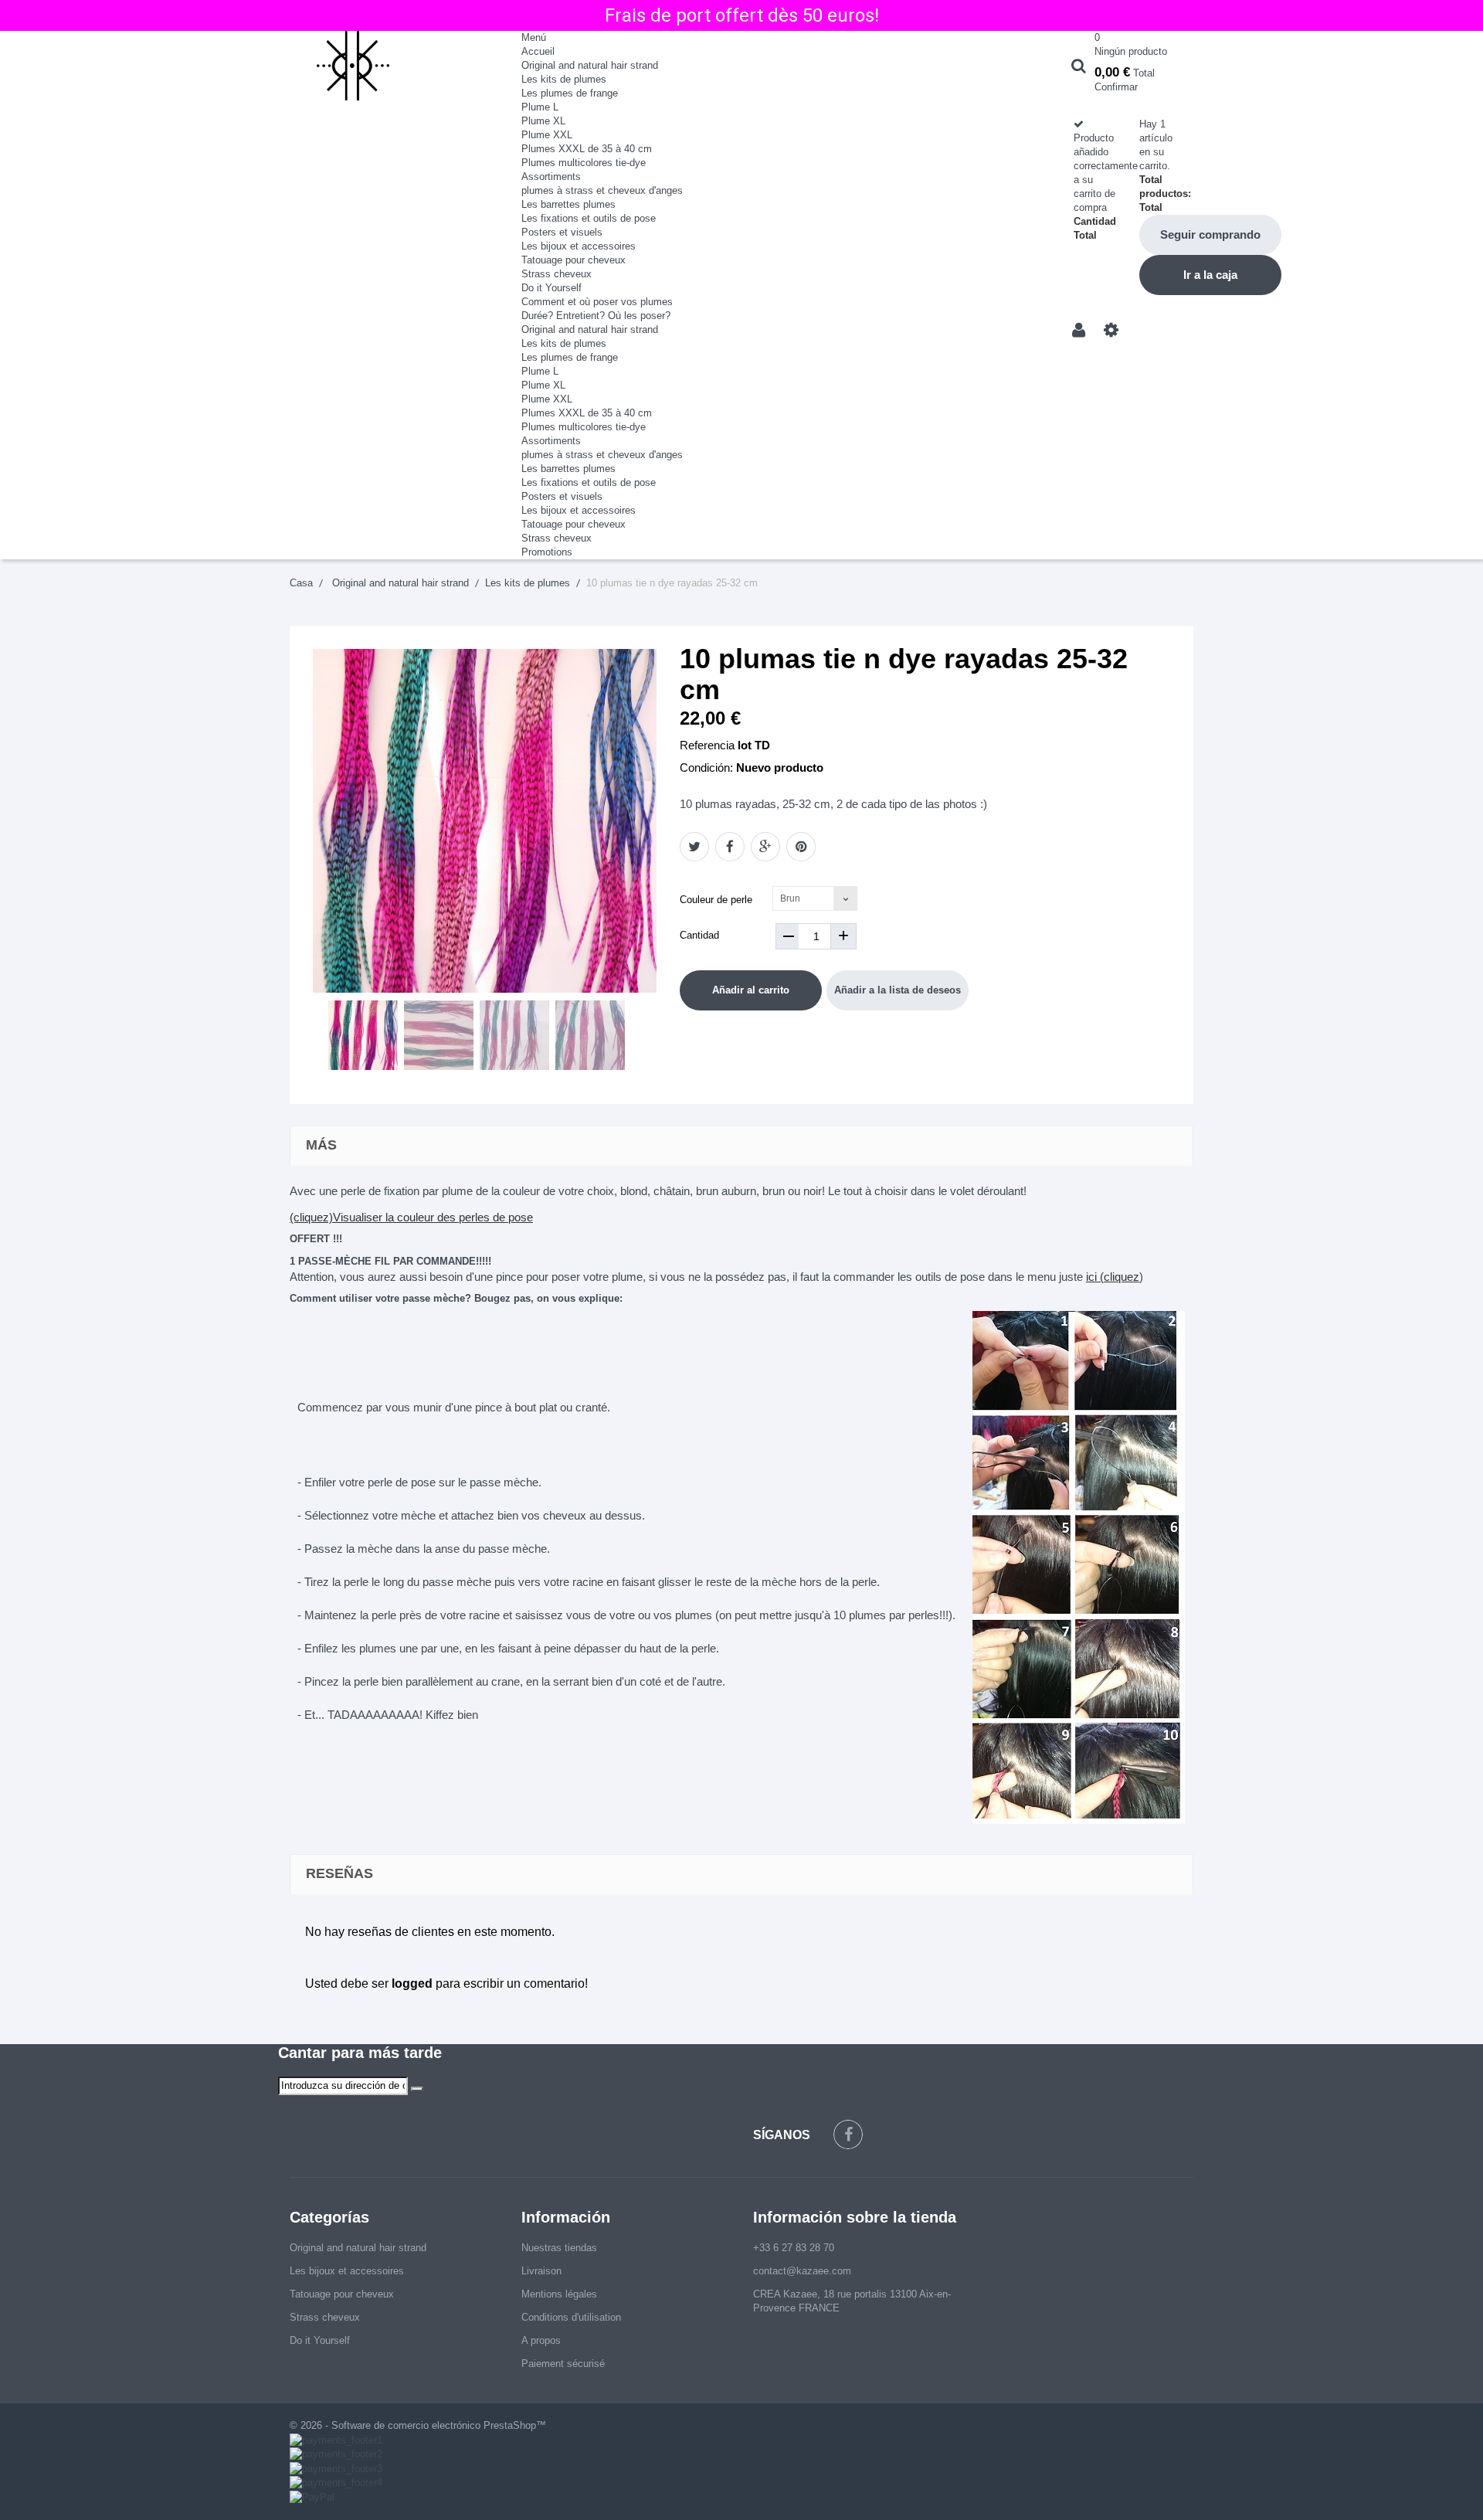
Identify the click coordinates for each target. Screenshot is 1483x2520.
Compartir (730, 847)
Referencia (707, 745)
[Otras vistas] (318, 1037)
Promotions (547, 552)
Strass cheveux (557, 274)
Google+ (765, 847)
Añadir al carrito (751, 990)
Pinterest (801, 847)
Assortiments (551, 177)
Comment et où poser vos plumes (597, 302)
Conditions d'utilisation (571, 2317)
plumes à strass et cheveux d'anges (602, 190)
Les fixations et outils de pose (589, 218)
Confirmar (1116, 87)
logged (412, 1983)
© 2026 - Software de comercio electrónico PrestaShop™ (418, 2425)
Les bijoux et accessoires (579, 246)
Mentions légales (559, 2294)
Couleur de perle (718, 900)
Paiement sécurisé (563, 2364)
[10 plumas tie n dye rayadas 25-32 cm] (363, 1035)
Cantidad (699, 935)
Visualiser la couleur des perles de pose (433, 1217)
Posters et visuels (562, 232)
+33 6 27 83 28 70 (794, 2248)
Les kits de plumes (564, 79)
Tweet (694, 847)
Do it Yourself (551, 288)
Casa (301, 583)
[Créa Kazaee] (394, 66)
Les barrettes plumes (568, 204)
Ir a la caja (1210, 275)
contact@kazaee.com (802, 2271)
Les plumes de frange (570, 93)
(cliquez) (311, 1217)
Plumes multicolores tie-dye (584, 163)
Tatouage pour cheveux (574, 260)
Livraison (541, 2271)
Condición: (706, 768)
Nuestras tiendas (559, 2248)
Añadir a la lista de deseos (898, 990)
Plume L (540, 107)
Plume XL (543, 121)
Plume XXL (547, 135)
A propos (541, 2340)
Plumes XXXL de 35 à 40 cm (587, 149)
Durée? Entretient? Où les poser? (596, 316)
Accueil (538, 51)
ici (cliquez (1113, 1277)
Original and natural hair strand (590, 65)
